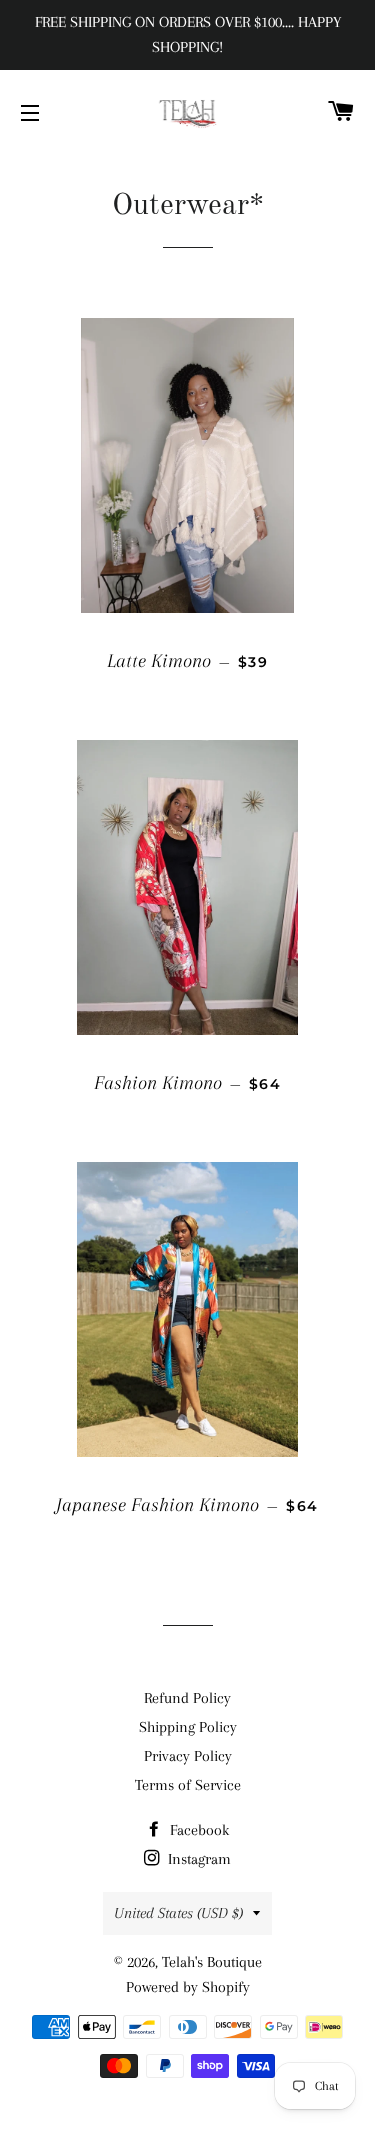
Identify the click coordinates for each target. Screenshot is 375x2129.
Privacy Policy (188, 1756)
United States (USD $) (178, 1913)
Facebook (197, 1830)
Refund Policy (187, 1698)
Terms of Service (188, 1785)
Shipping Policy (188, 1727)
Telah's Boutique (212, 1962)
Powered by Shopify (188, 1987)
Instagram (197, 1859)
